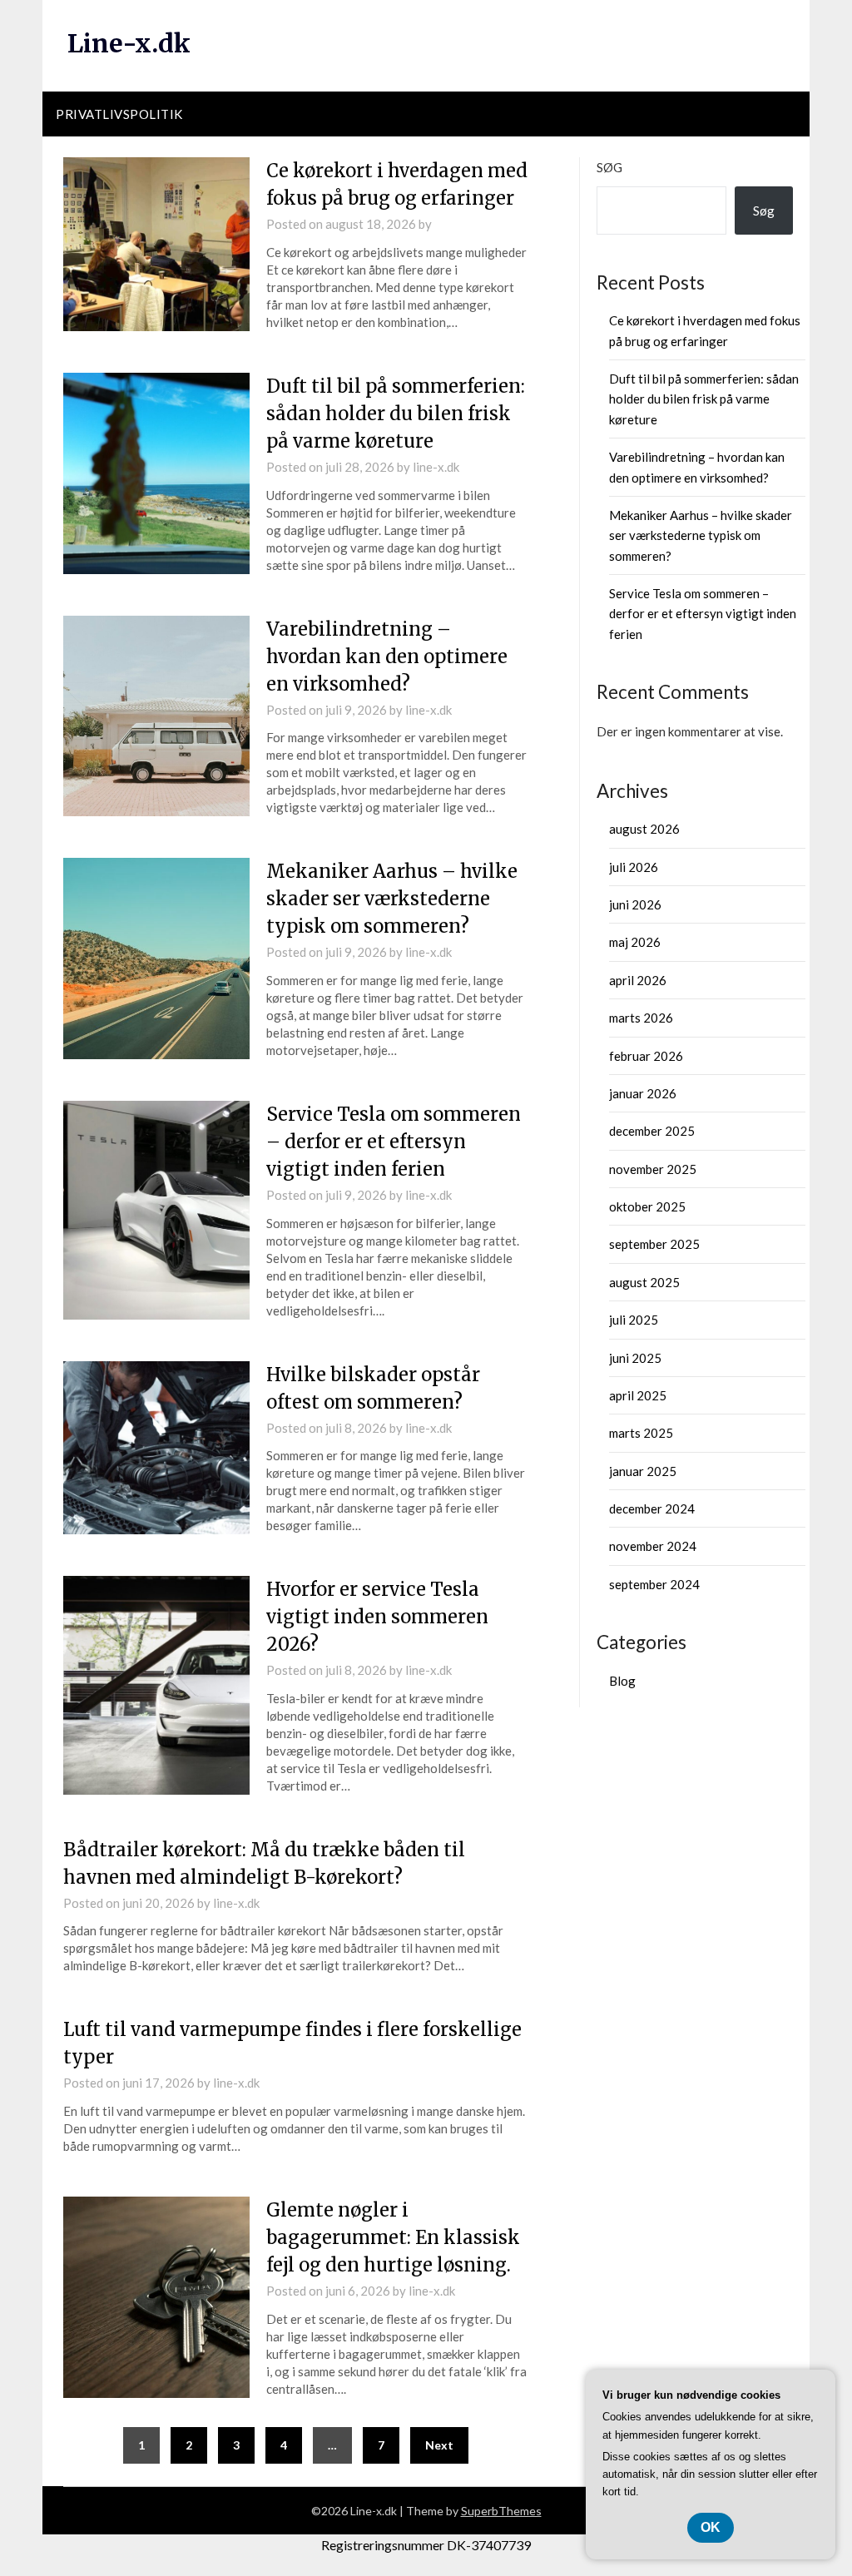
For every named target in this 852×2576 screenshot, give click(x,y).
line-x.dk (436, 467)
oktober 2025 (647, 1206)
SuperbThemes (501, 2511)
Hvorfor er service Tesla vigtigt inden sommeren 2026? (377, 1617)
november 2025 (653, 1169)
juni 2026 (635, 904)
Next (439, 2445)
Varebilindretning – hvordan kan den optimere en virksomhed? (387, 656)
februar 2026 (646, 1056)
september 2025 (654, 1244)
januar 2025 (643, 1471)
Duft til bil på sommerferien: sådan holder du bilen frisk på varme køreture (396, 414)
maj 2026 (635, 942)
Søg (609, 167)
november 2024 (653, 1546)
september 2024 (654, 1584)
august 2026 (644, 829)
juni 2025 (635, 1358)
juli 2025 (634, 1320)
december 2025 (652, 1131)
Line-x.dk (129, 43)
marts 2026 (641, 1018)
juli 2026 (634, 867)
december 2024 (652, 1508)
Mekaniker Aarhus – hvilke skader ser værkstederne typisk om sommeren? (392, 899)
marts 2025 (641, 1433)
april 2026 (638, 980)
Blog (622, 1681)
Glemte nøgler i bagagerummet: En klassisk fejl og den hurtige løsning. (393, 2237)
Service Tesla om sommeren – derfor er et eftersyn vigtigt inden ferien (394, 1142)
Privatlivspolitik (119, 114)
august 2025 (644, 1282)
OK (711, 2527)
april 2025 (638, 1395)
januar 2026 (643, 1093)
